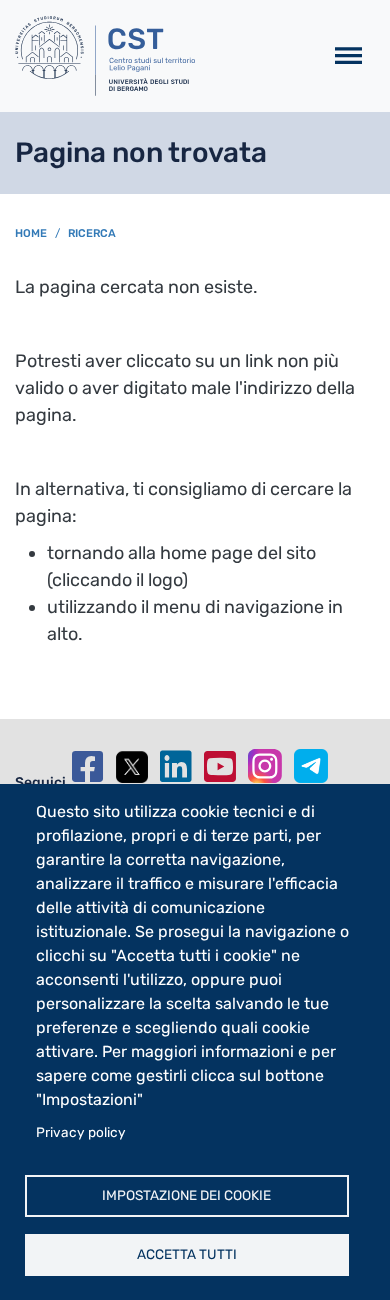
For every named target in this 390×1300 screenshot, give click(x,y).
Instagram (265, 766)
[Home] (160, 56)
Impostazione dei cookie (186, 1195)
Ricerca (92, 233)
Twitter (132, 767)
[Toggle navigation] (348, 56)
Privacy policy (81, 1132)
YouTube (220, 767)
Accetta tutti (187, 1254)
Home (31, 233)
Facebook (88, 767)
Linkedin (176, 767)
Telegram (311, 766)
